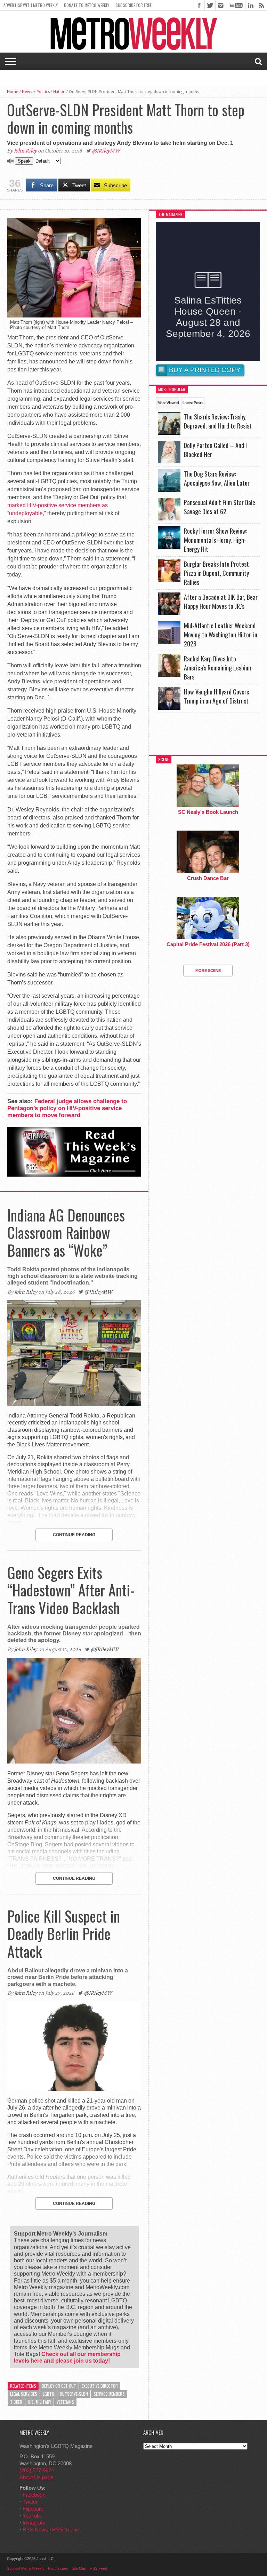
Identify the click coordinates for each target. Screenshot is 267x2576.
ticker (16, 2402)
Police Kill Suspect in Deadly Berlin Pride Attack (64, 1934)
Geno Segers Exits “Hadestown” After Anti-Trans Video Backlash (71, 1590)
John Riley (25, 151)
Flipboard (33, 2509)
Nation (59, 91)
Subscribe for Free (133, 5)
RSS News (35, 2530)
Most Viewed (168, 403)
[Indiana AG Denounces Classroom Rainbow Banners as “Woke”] (74, 1404)
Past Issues (58, 2568)
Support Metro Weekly (26, 2568)
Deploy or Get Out (59, 2386)
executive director (100, 2386)
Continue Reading (74, 1535)
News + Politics (36, 91)
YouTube (33, 2516)
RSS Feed (98, 2568)
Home (13, 91)
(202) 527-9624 (37, 2470)
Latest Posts (193, 403)
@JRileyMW (106, 151)
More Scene (208, 971)
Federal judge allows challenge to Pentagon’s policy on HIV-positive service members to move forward (67, 1108)
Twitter (30, 2502)
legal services (24, 2394)
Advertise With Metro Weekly (31, 5)
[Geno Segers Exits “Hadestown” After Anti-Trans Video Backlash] (74, 1762)
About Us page (36, 2477)
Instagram (34, 2523)
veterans (65, 2402)
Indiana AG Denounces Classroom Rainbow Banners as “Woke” (66, 1232)
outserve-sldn (74, 2394)
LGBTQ (48, 2394)
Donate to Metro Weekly (87, 5)
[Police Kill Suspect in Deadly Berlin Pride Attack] (74, 2089)
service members (109, 2394)
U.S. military (39, 2402)
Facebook (34, 2495)
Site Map (79, 2568)
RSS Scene (66, 2530)
